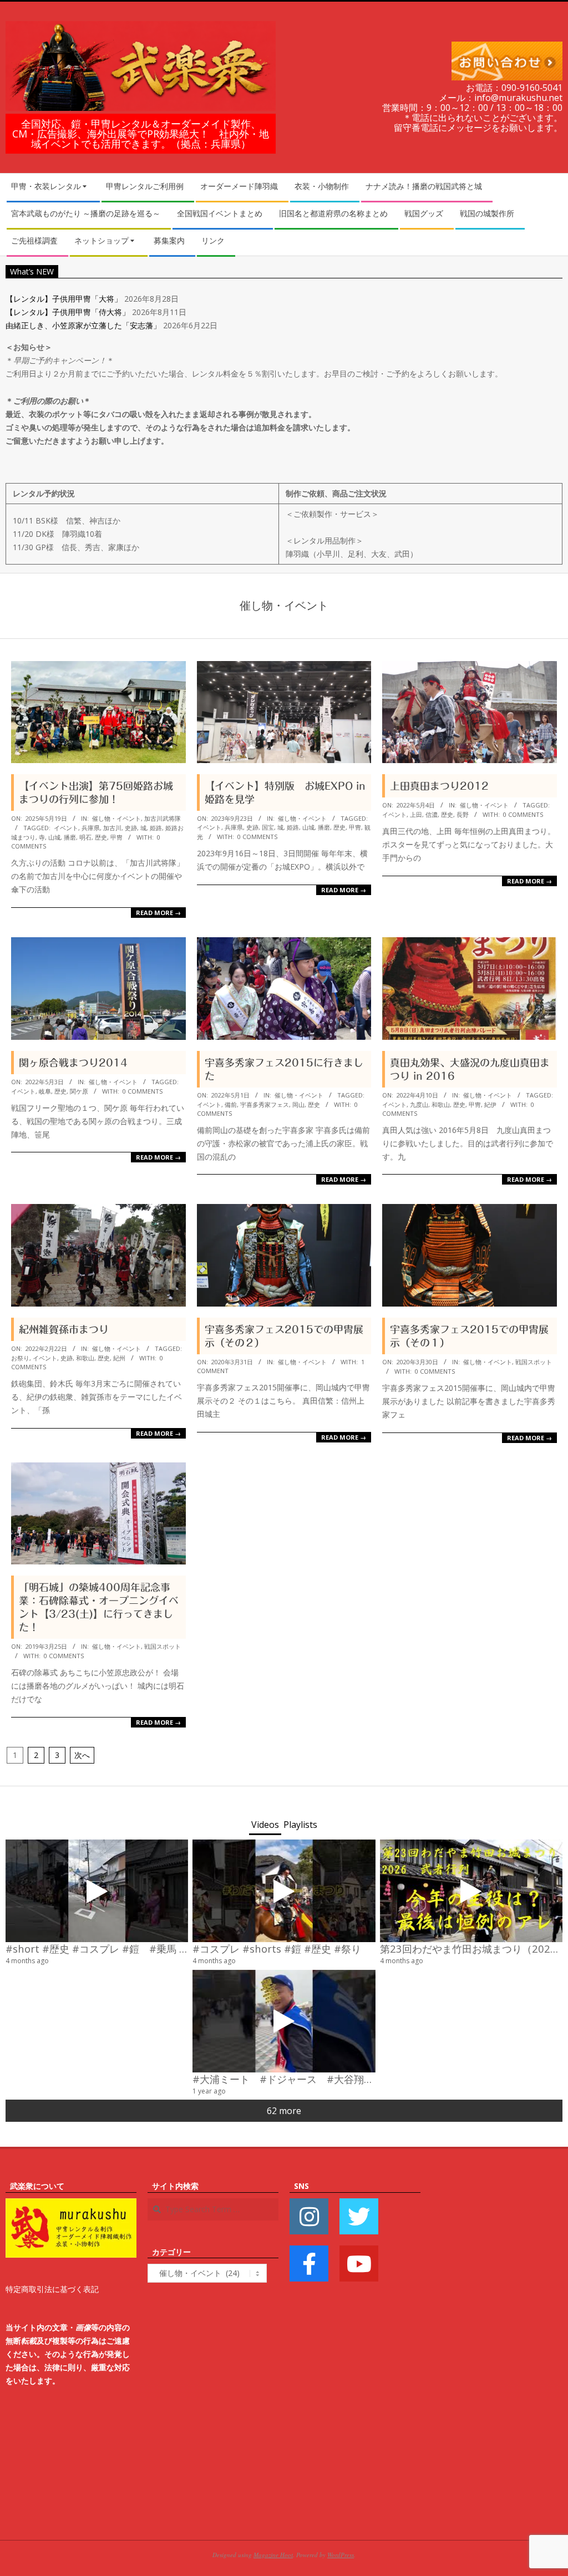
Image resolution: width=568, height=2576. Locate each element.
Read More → (158, 913)
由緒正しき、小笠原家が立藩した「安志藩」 (83, 325)
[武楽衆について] (71, 2205)
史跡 (131, 828)
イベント (66, 828)
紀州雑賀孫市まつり (64, 1329)
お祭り (20, 1358)
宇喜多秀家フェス (265, 1104)
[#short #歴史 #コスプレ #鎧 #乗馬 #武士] (97, 1891)
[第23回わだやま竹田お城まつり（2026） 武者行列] (471, 1891)
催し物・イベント (116, 818)
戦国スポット (534, 1362)
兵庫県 (91, 828)
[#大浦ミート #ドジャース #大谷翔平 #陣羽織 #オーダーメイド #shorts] (284, 2021)
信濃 (432, 814)
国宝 (268, 827)
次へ (82, 1755)
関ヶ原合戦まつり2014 (73, 1063)
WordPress (341, 2555)
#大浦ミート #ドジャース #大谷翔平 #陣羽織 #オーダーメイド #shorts (375, 2079)
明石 (85, 837)
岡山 (298, 1104)
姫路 (156, 828)
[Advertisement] (497, 2346)
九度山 (419, 1104)
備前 (231, 1104)
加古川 (112, 828)
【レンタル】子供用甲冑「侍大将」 (68, 312)
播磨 (70, 837)
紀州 (119, 1358)
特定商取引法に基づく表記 (52, 2289)
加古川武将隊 (163, 818)
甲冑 (116, 837)
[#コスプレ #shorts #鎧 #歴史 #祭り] (284, 1891)
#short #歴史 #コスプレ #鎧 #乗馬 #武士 (106, 1948)
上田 (416, 814)
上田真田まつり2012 (439, 786)
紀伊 (490, 1104)
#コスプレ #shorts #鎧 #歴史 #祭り (277, 1948)
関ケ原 (79, 1091)
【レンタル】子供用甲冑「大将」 (64, 299)
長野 (463, 814)
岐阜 (45, 1091)
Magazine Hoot (273, 2555)
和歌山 (441, 1104)
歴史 (101, 837)
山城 (54, 837)
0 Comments (257, 837)
